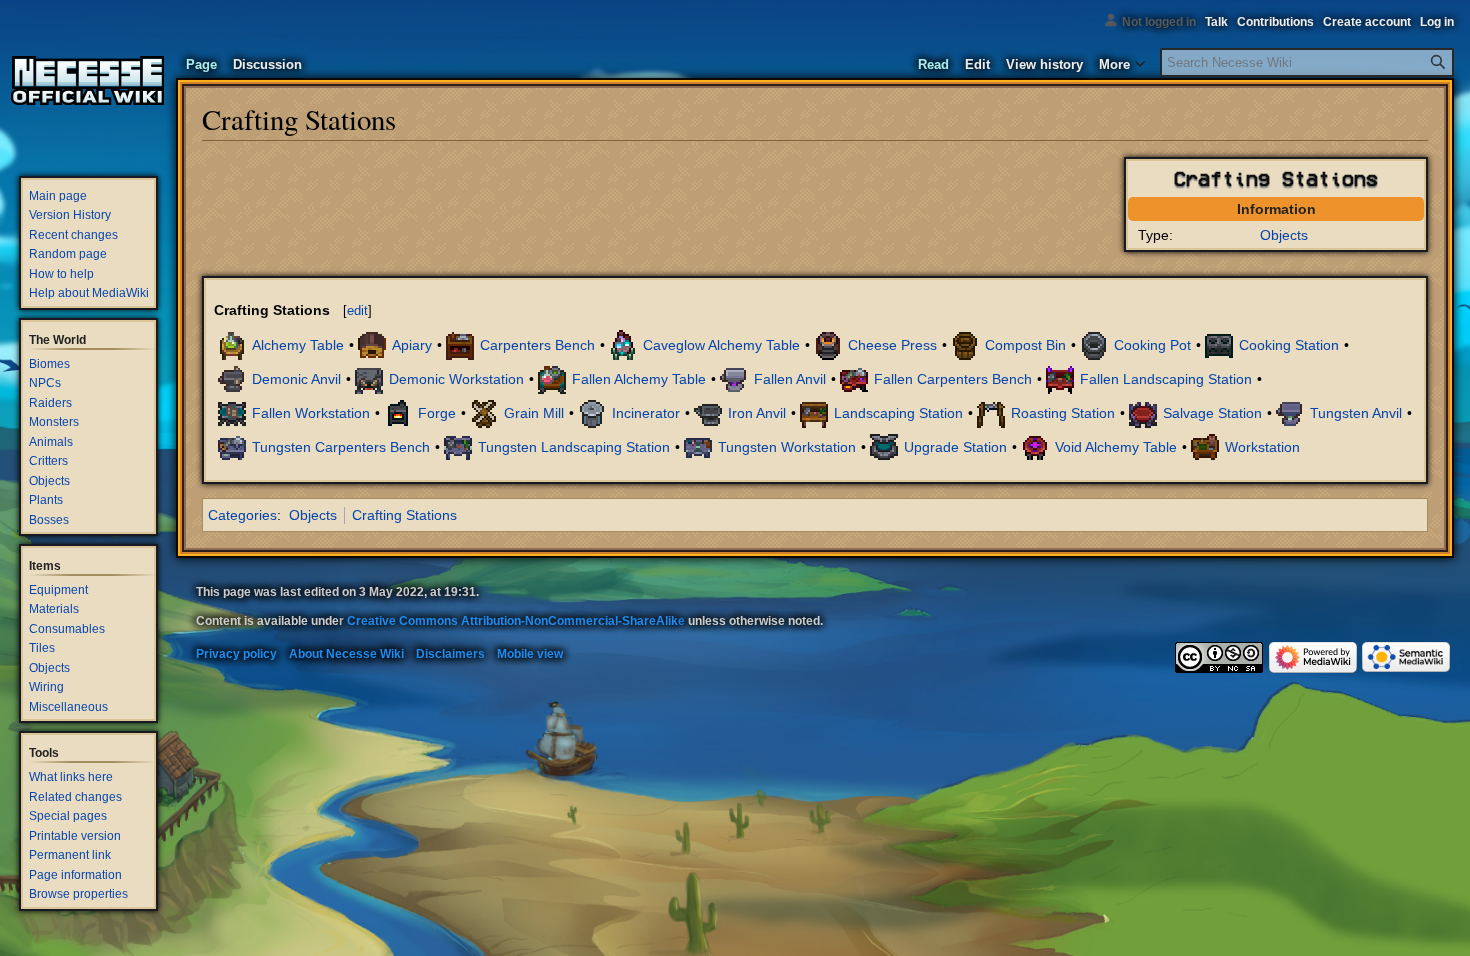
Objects (1284, 235)
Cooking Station (1289, 344)
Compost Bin (1025, 344)
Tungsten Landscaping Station (574, 446)
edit (357, 310)
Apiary (412, 344)
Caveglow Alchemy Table (721, 344)
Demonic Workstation (456, 378)
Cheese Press (892, 344)
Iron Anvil (757, 412)
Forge (437, 412)
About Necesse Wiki (346, 654)
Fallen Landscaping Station (1166, 378)
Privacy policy (236, 654)
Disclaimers (450, 654)
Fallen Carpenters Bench (953, 378)
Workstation (1262, 446)
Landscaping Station (898, 412)
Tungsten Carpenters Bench (341, 446)
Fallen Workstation (311, 412)
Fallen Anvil (790, 378)
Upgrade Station (955, 446)
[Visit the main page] (88, 80)
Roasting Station (1063, 412)
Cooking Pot (1152, 344)
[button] (1121, 60)
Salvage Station (1212, 412)
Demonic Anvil (296, 378)
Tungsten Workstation (787, 446)
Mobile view (530, 654)
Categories (242, 515)
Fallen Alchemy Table (639, 378)
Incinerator (646, 412)
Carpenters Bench (537, 344)
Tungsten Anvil (1356, 412)
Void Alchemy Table (1116, 446)
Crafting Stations (404, 515)
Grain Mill (534, 412)
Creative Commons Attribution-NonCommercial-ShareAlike (516, 621)
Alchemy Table (298, 344)
